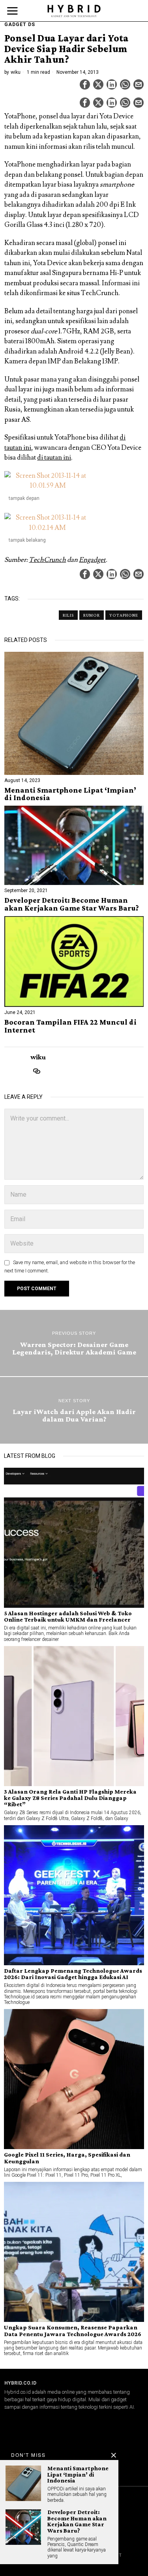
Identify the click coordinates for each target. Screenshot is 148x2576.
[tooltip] (85, 84)
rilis (68, 615)
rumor (92, 615)
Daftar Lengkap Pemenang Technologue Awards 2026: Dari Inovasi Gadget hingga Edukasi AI (73, 1974)
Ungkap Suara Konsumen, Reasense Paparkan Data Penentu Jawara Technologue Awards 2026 (73, 2331)
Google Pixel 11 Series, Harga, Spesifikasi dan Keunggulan (67, 2158)
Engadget (92, 560)
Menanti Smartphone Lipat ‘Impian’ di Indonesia (70, 794)
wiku (16, 72)
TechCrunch (47, 560)
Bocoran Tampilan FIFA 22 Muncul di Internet (70, 1026)
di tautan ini (54, 458)
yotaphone (124, 615)
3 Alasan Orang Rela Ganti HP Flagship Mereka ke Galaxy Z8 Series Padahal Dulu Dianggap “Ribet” (70, 1798)
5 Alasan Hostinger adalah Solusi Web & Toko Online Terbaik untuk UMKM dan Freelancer (68, 1616)
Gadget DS (20, 24)
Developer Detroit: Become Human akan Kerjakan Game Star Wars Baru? (72, 904)
